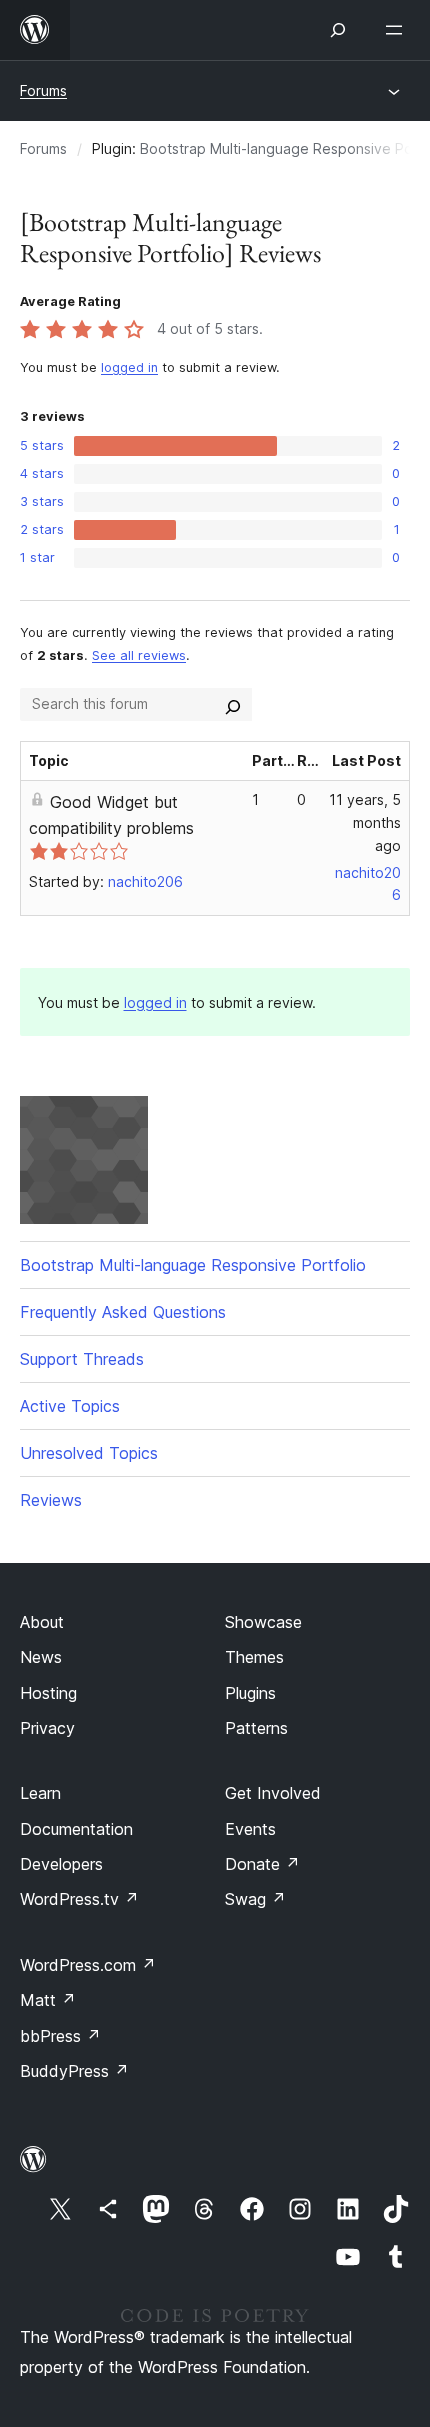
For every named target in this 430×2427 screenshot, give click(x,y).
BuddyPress (74, 2071)
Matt (48, 2000)
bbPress (60, 2036)
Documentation (76, 1829)
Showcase (263, 1622)
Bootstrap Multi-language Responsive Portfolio (193, 1265)
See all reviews (139, 655)
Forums (43, 90)
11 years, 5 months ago (365, 822)
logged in (129, 367)
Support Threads (82, 1359)
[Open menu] (398, 30)
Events (250, 1829)
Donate (262, 1864)
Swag (255, 1899)
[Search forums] (233, 704)
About (42, 1622)
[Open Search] (338, 30)
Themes (254, 1657)
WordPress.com (88, 1965)
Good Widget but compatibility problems (111, 815)
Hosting (48, 1693)
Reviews (51, 1500)
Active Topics (70, 1406)
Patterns (256, 1728)
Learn (40, 1793)
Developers (61, 1864)
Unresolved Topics (89, 1453)
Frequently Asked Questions (123, 1312)
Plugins (250, 1693)
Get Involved (273, 1793)
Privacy (47, 1728)
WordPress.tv (79, 1899)
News (41, 1657)
